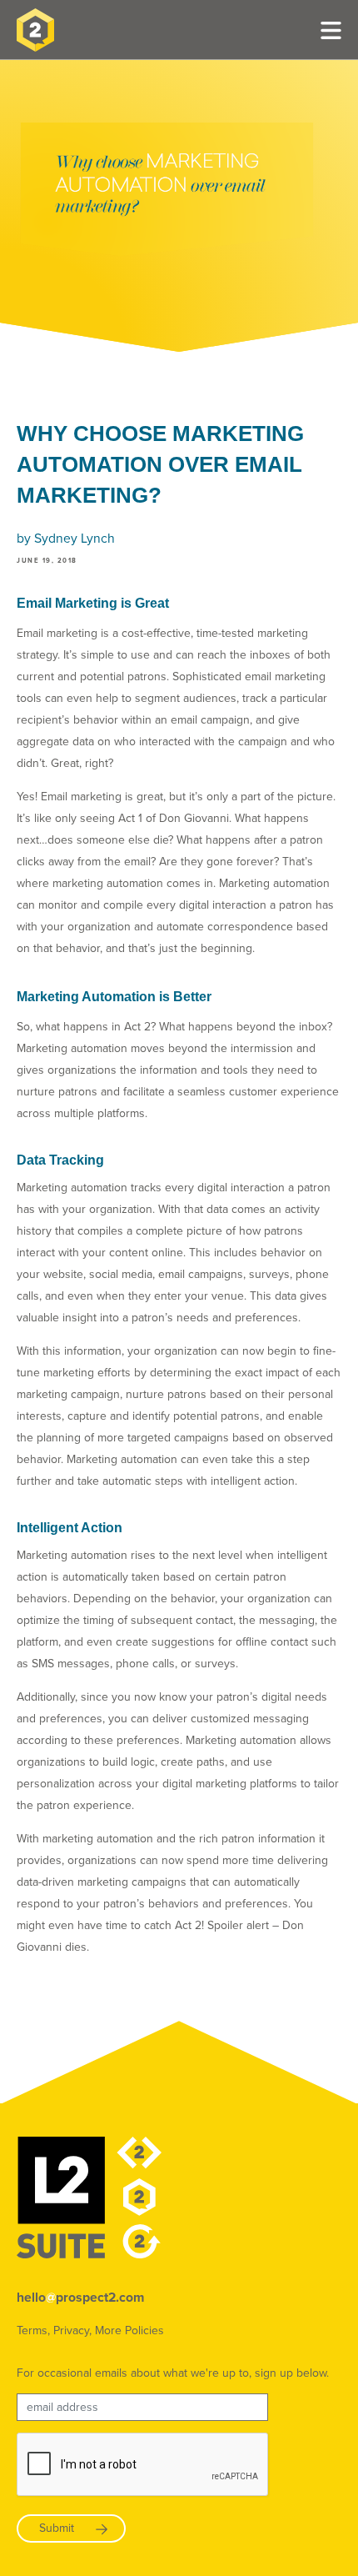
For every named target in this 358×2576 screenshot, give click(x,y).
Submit (57, 2528)
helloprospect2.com (80, 2298)
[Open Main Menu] (331, 30)
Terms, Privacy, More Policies (90, 2330)
